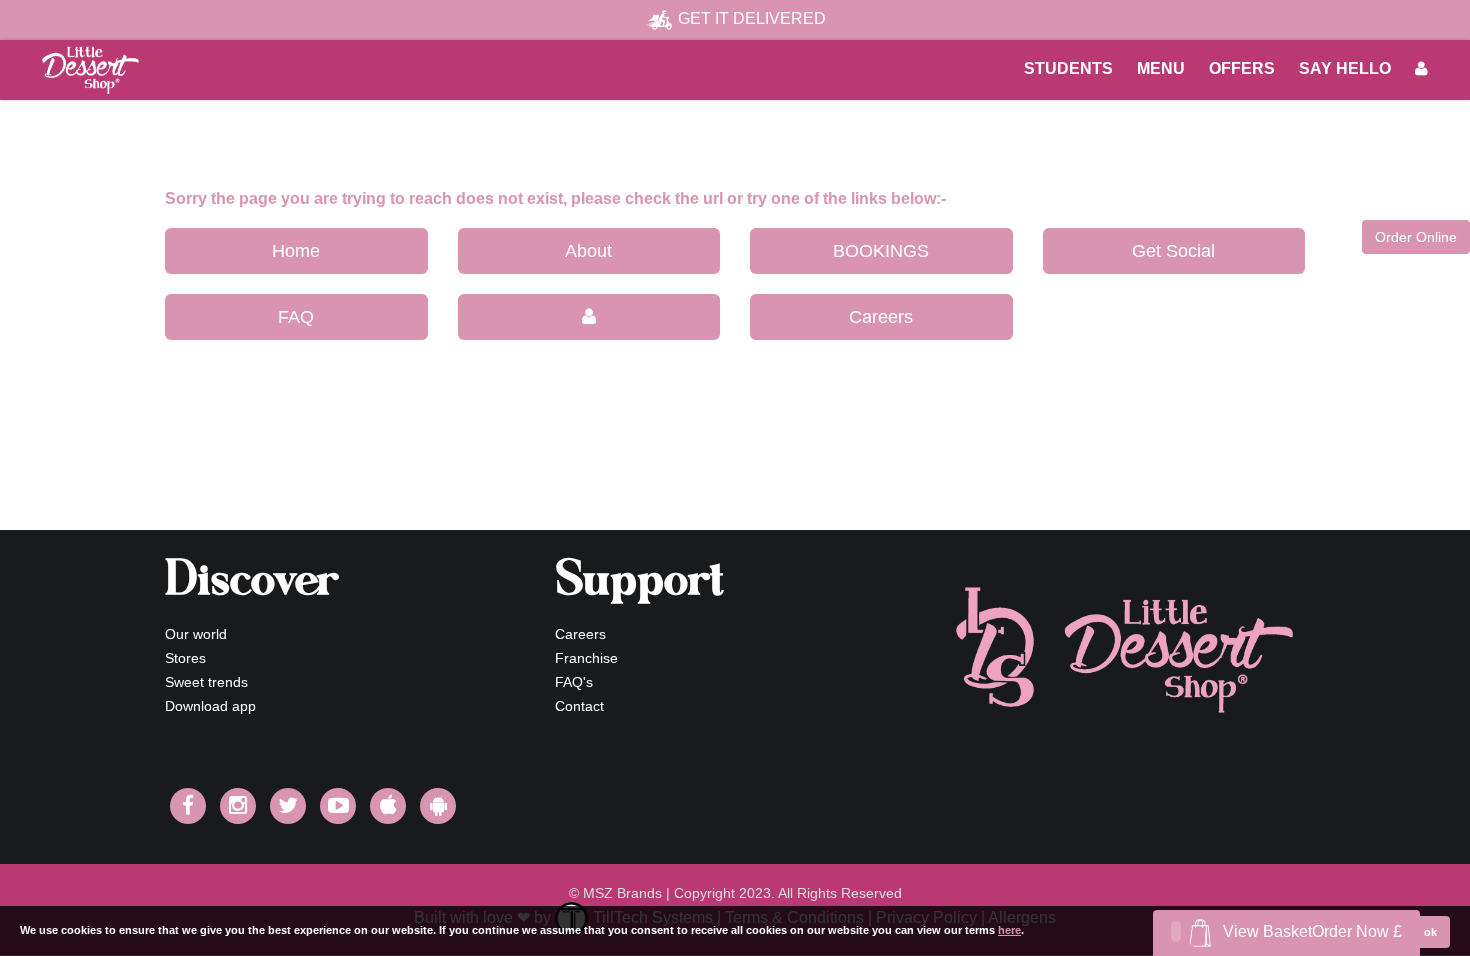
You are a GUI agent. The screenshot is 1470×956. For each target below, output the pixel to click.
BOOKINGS (881, 251)
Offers (1242, 68)
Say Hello (1345, 68)
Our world (196, 634)
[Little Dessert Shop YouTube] (338, 806)
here (1009, 930)
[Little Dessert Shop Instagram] (238, 806)
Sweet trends (206, 682)
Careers (881, 317)
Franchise (586, 658)
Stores (185, 658)
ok (1430, 932)
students (1068, 68)
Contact (579, 706)
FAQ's (574, 682)
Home (296, 251)
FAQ (296, 317)
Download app (210, 706)
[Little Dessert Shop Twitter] (288, 806)
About (588, 251)
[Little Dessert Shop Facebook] (188, 806)
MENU (1161, 68)
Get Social (1173, 251)
